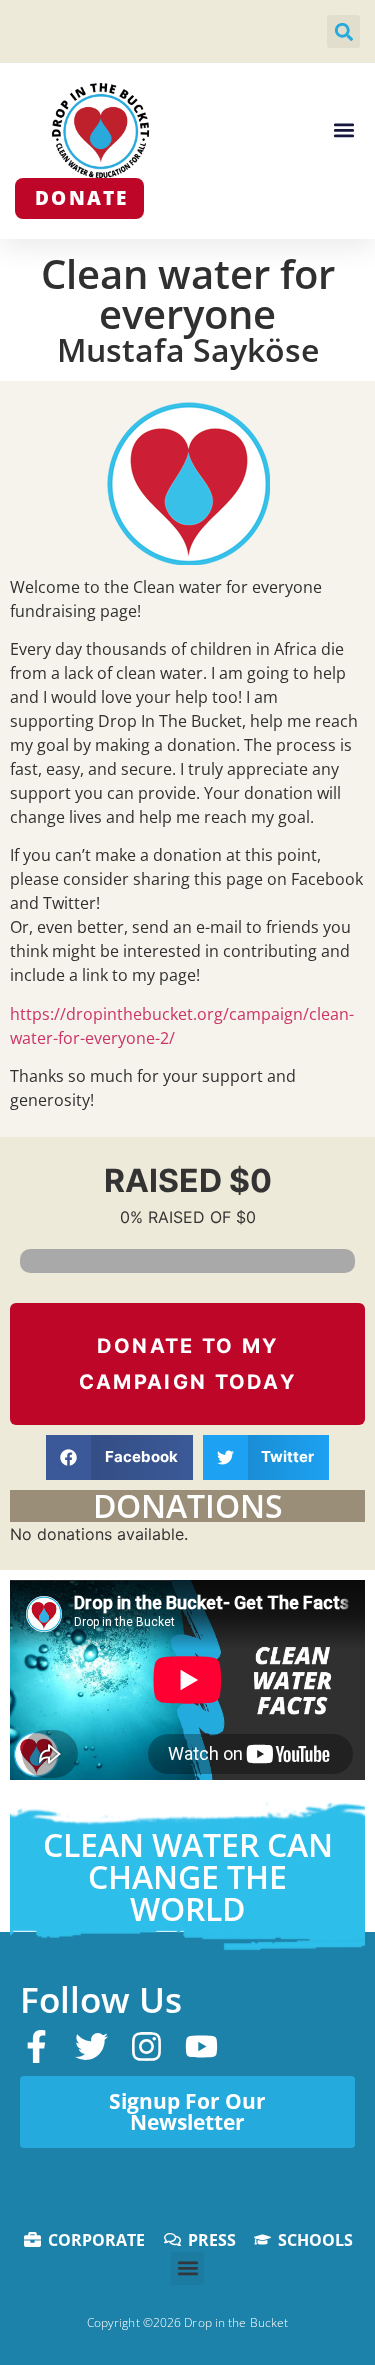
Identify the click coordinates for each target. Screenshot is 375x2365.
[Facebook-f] (36, 2046)
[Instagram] (146, 2046)
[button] (343, 31)
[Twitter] (91, 2046)
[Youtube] (201, 2046)
